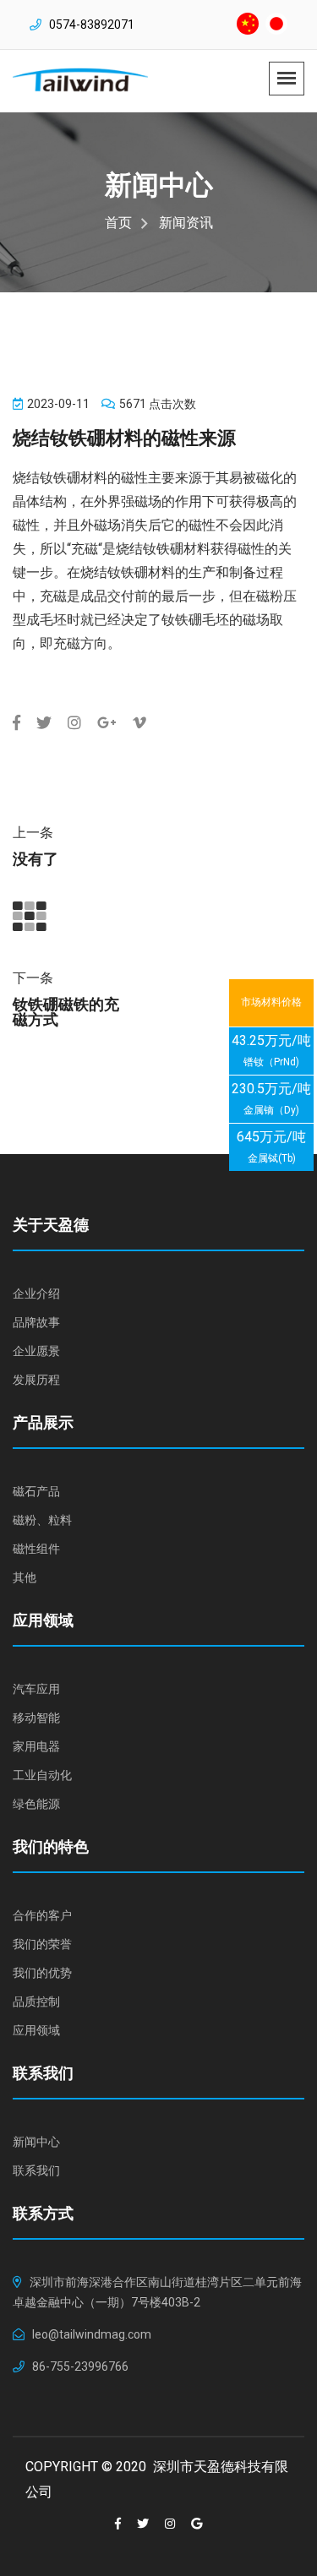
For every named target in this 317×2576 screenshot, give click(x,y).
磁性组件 (36, 1549)
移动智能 (36, 1718)
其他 (25, 1577)
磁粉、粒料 (42, 1520)
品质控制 (36, 2001)
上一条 (33, 833)
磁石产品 (36, 1491)
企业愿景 (36, 1351)
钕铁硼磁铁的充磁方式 (66, 1012)
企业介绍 (36, 1293)
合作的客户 (42, 1915)
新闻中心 (36, 2142)
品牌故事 (36, 1322)
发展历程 (36, 1380)
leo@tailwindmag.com (92, 2334)
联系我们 (36, 2170)
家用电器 (36, 1746)
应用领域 (36, 2030)
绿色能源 (36, 1804)
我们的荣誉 (42, 1944)
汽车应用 (36, 1689)
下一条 (33, 978)
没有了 (36, 859)
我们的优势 (42, 1973)
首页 (118, 223)
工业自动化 (42, 1775)
